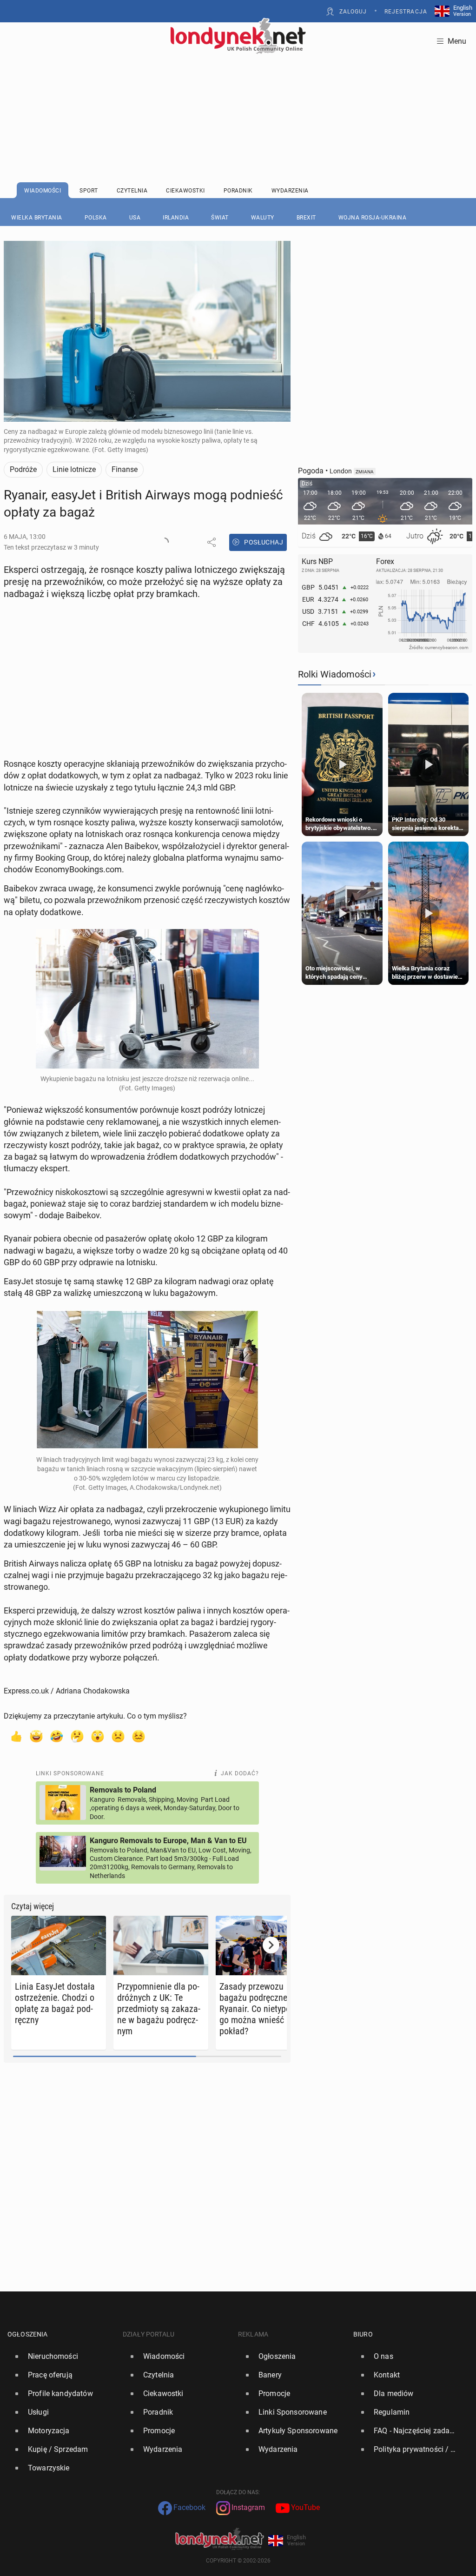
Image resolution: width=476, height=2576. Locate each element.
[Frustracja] (139, 1736)
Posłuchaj (264, 542)
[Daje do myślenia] (77, 1736)
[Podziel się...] (212, 542)
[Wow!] (98, 1736)
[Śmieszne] (57, 1736)
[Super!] (36, 1736)
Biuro (363, 2334)
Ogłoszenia (28, 2334)
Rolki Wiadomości (335, 674)
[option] (61, 2357)
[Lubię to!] (16, 1736)
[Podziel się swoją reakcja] (164, 542)
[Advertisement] (238, 95)
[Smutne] (118, 1736)
